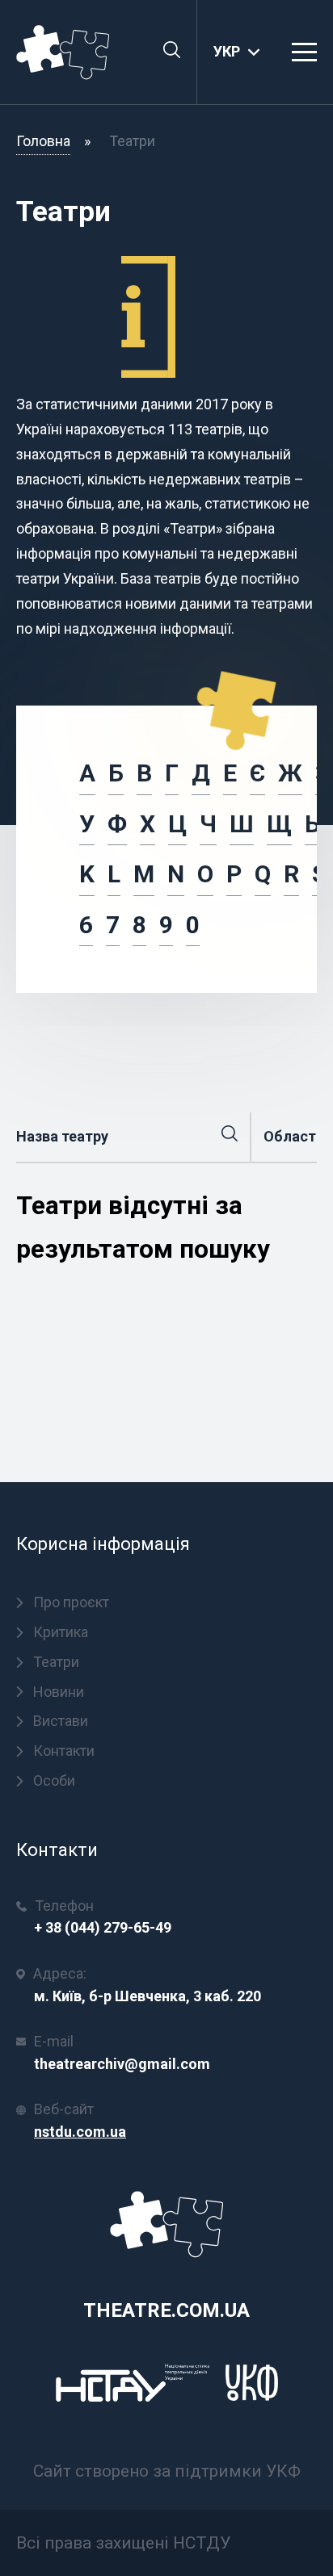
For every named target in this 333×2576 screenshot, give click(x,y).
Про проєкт (71, 1602)
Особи (54, 1780)
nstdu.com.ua (80, 2132)
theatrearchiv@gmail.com (122, 2064)
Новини (59, 1692)
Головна (43, 141)
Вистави (61, 1721)
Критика (61, 1632)
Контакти (64, 1751)
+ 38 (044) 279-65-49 (103, 1927)
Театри (56, 1662)
